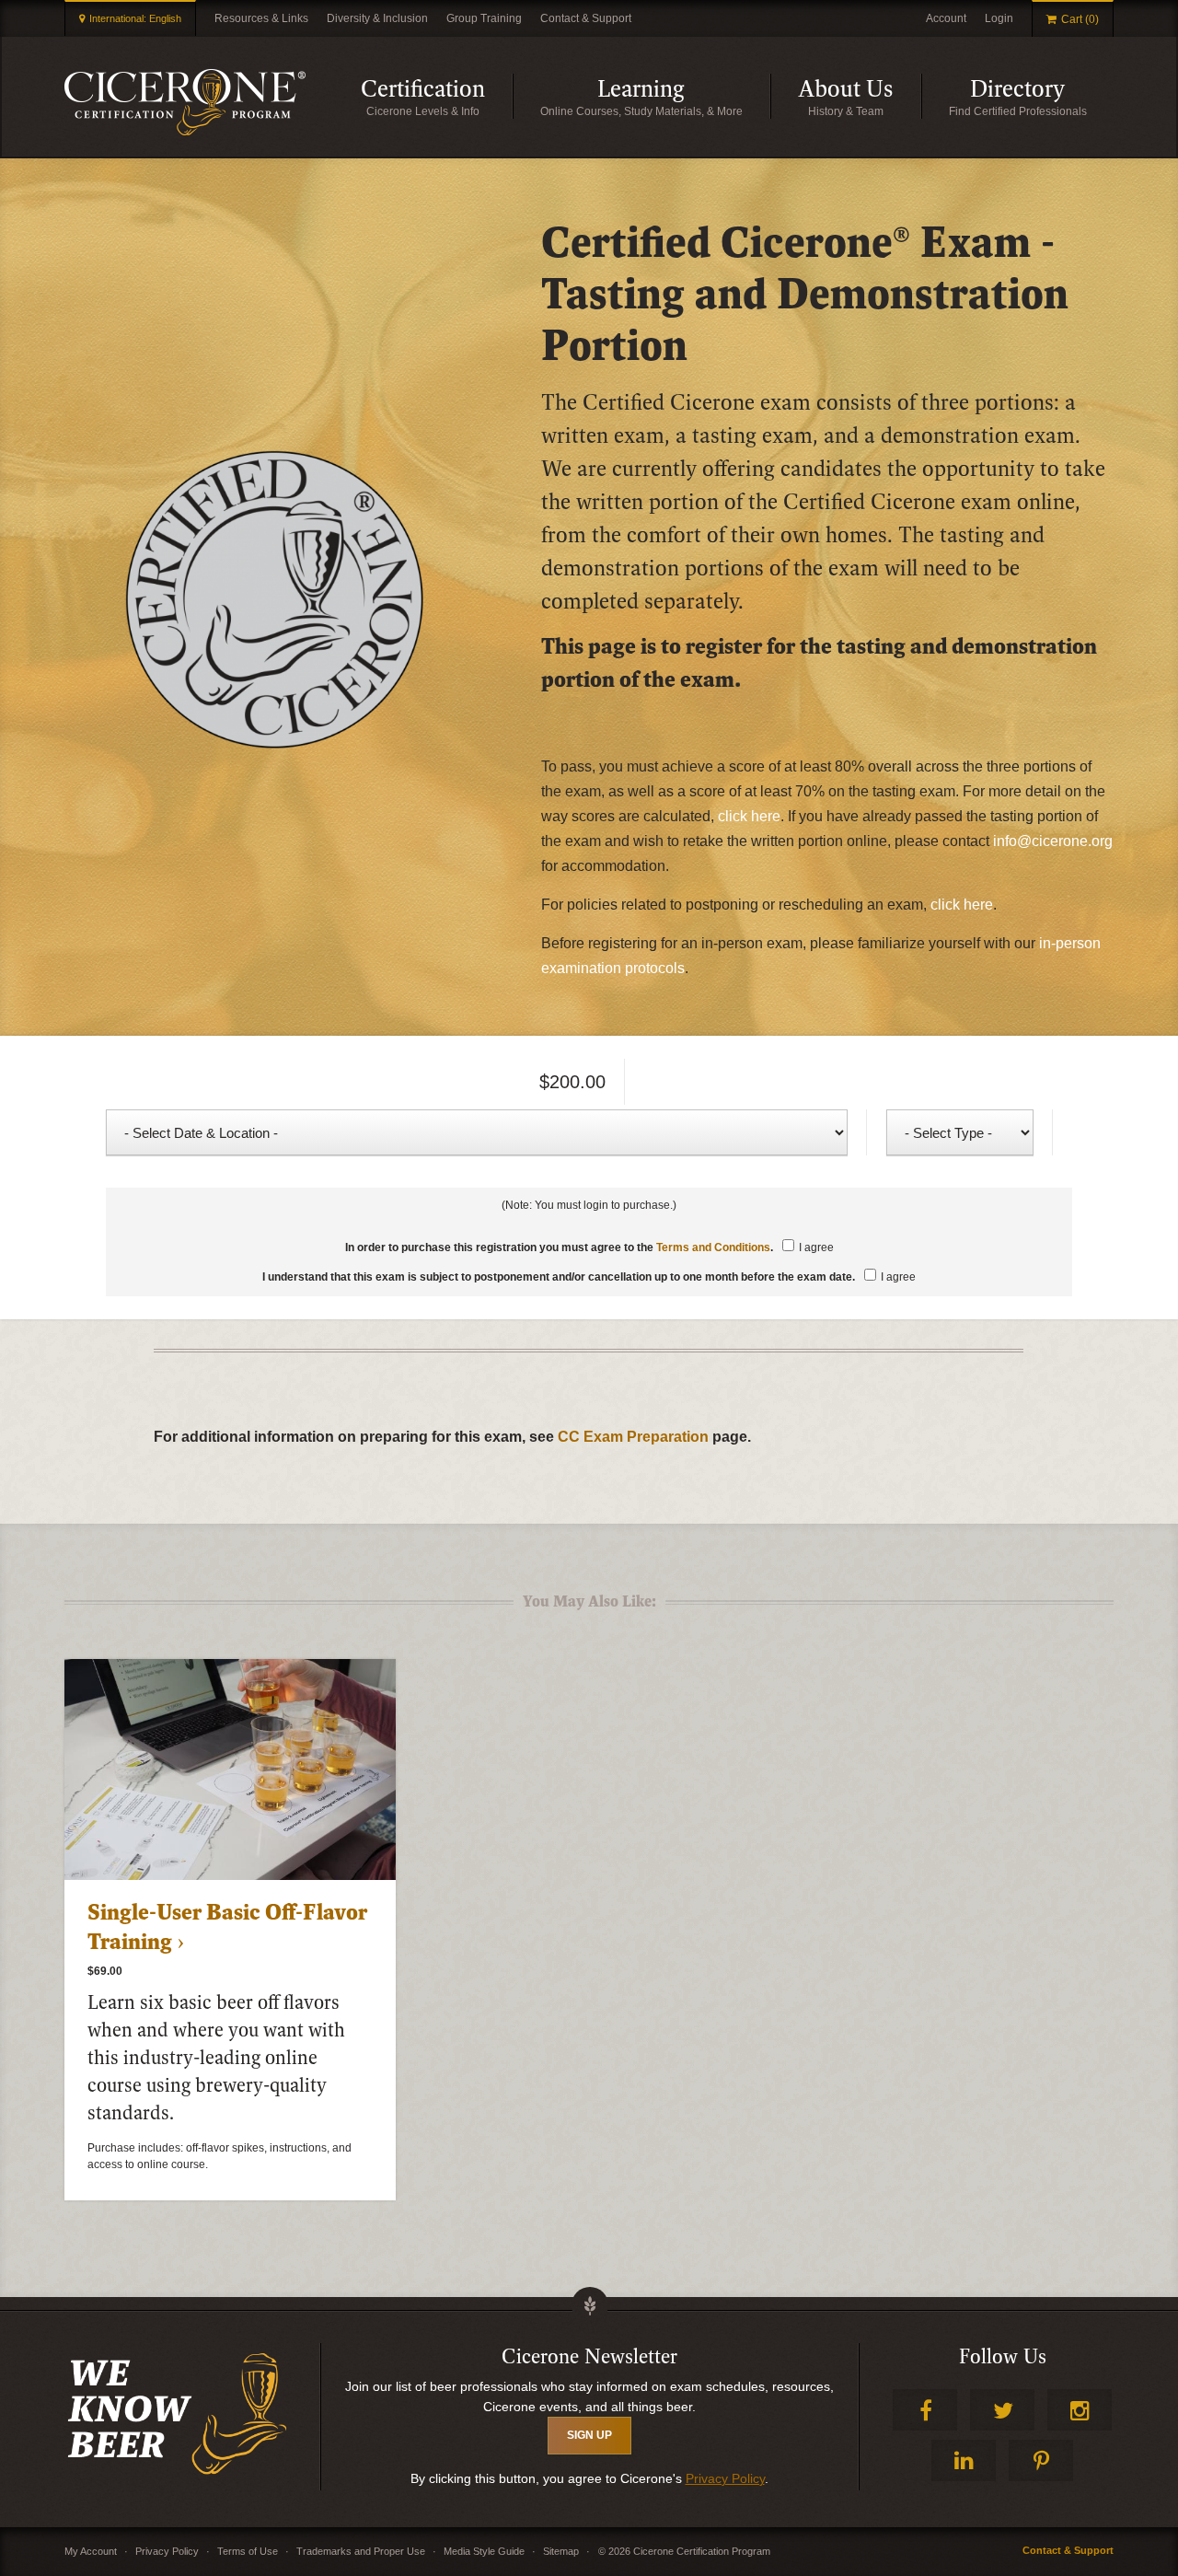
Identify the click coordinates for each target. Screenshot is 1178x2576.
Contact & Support (586, 18)
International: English (135, 18)
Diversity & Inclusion (377, 18)
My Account (91, 2551)
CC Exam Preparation (633, 1437)
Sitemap (561, 2551)
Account (946, 18)
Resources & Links (261, 18)
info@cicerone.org (1053, 841)
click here (749, 816)
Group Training (484, 18)
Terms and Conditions (713, 1247)
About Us (860, 97)
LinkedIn (964, 2460)
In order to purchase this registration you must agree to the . (589, 1247)
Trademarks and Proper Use (361, 2551)
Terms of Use (248, 2551)
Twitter (1002, 2410)
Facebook (925, 2410)
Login (999, 18)
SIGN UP (589, 2435)
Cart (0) (1080, 19)
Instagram (1080, 2410)
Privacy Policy (725, 2478)
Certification (437, 97)
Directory (1042, 97)
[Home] (185, 102)
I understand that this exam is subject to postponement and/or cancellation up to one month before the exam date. (589, 1277)
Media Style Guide (484, 2551)
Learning (684, 97)
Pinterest (1041, 2460)
